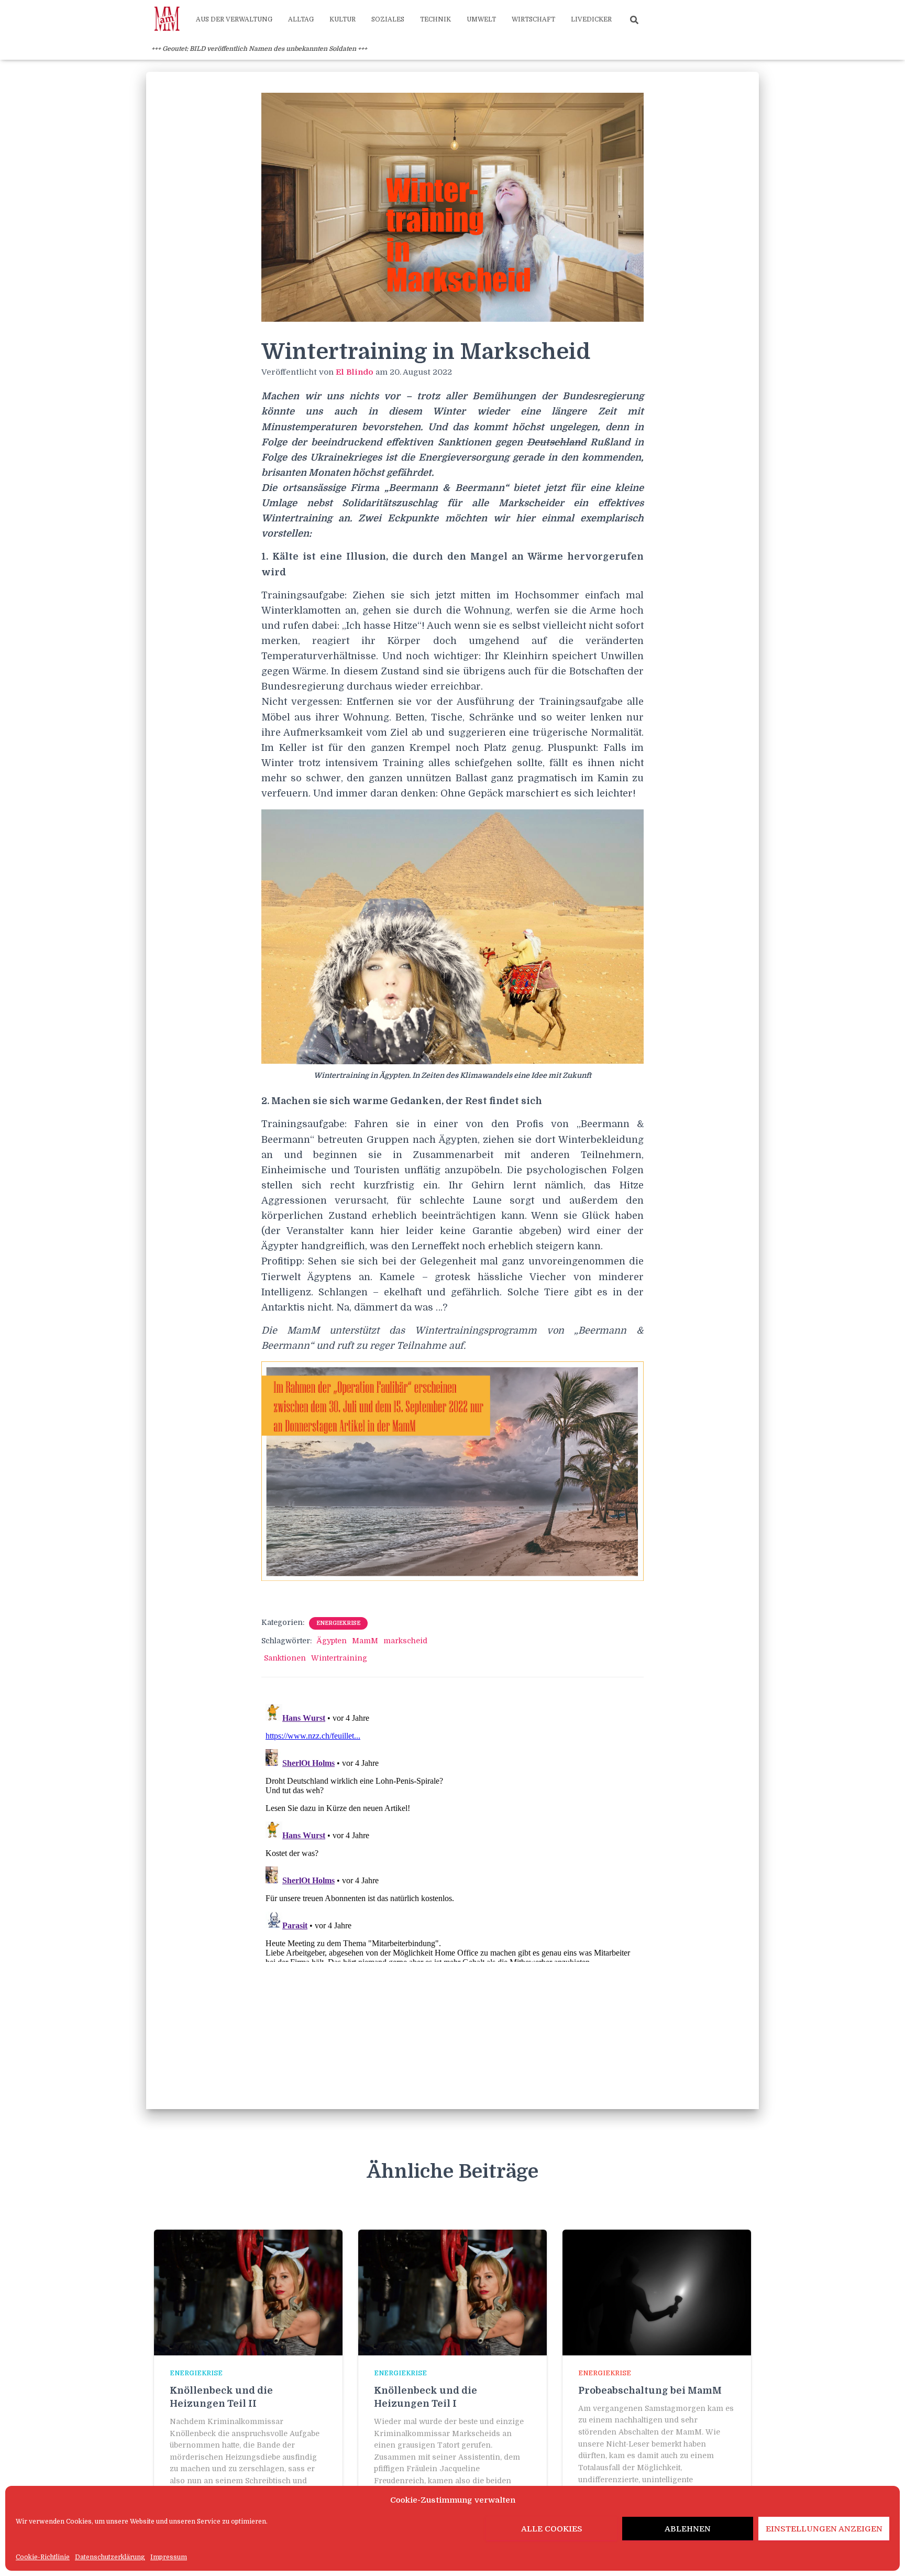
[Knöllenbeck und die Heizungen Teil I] (452, 2292)
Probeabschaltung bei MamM (650, 2391)
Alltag (301, 19)
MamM (365, 1641)
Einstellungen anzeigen (824, 2529)
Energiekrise (338, 1623)
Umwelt (481, 19)
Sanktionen (285, 1658)
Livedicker (591, 19)
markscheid (405, 1641)
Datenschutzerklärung (110, 2557)
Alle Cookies (552, 2529)
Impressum (169, 2557)
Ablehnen (688, 2529)
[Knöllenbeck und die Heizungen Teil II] (248, 2292)
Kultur (343, 19)
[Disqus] (452, 1831)
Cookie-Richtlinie (43, 2557)
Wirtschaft (533, 19)
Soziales (388, 19)
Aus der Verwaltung (234, 19)
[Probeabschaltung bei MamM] (657, 2292)
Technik (435, 19)
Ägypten (332, 1641)
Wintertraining (339, 1658)
